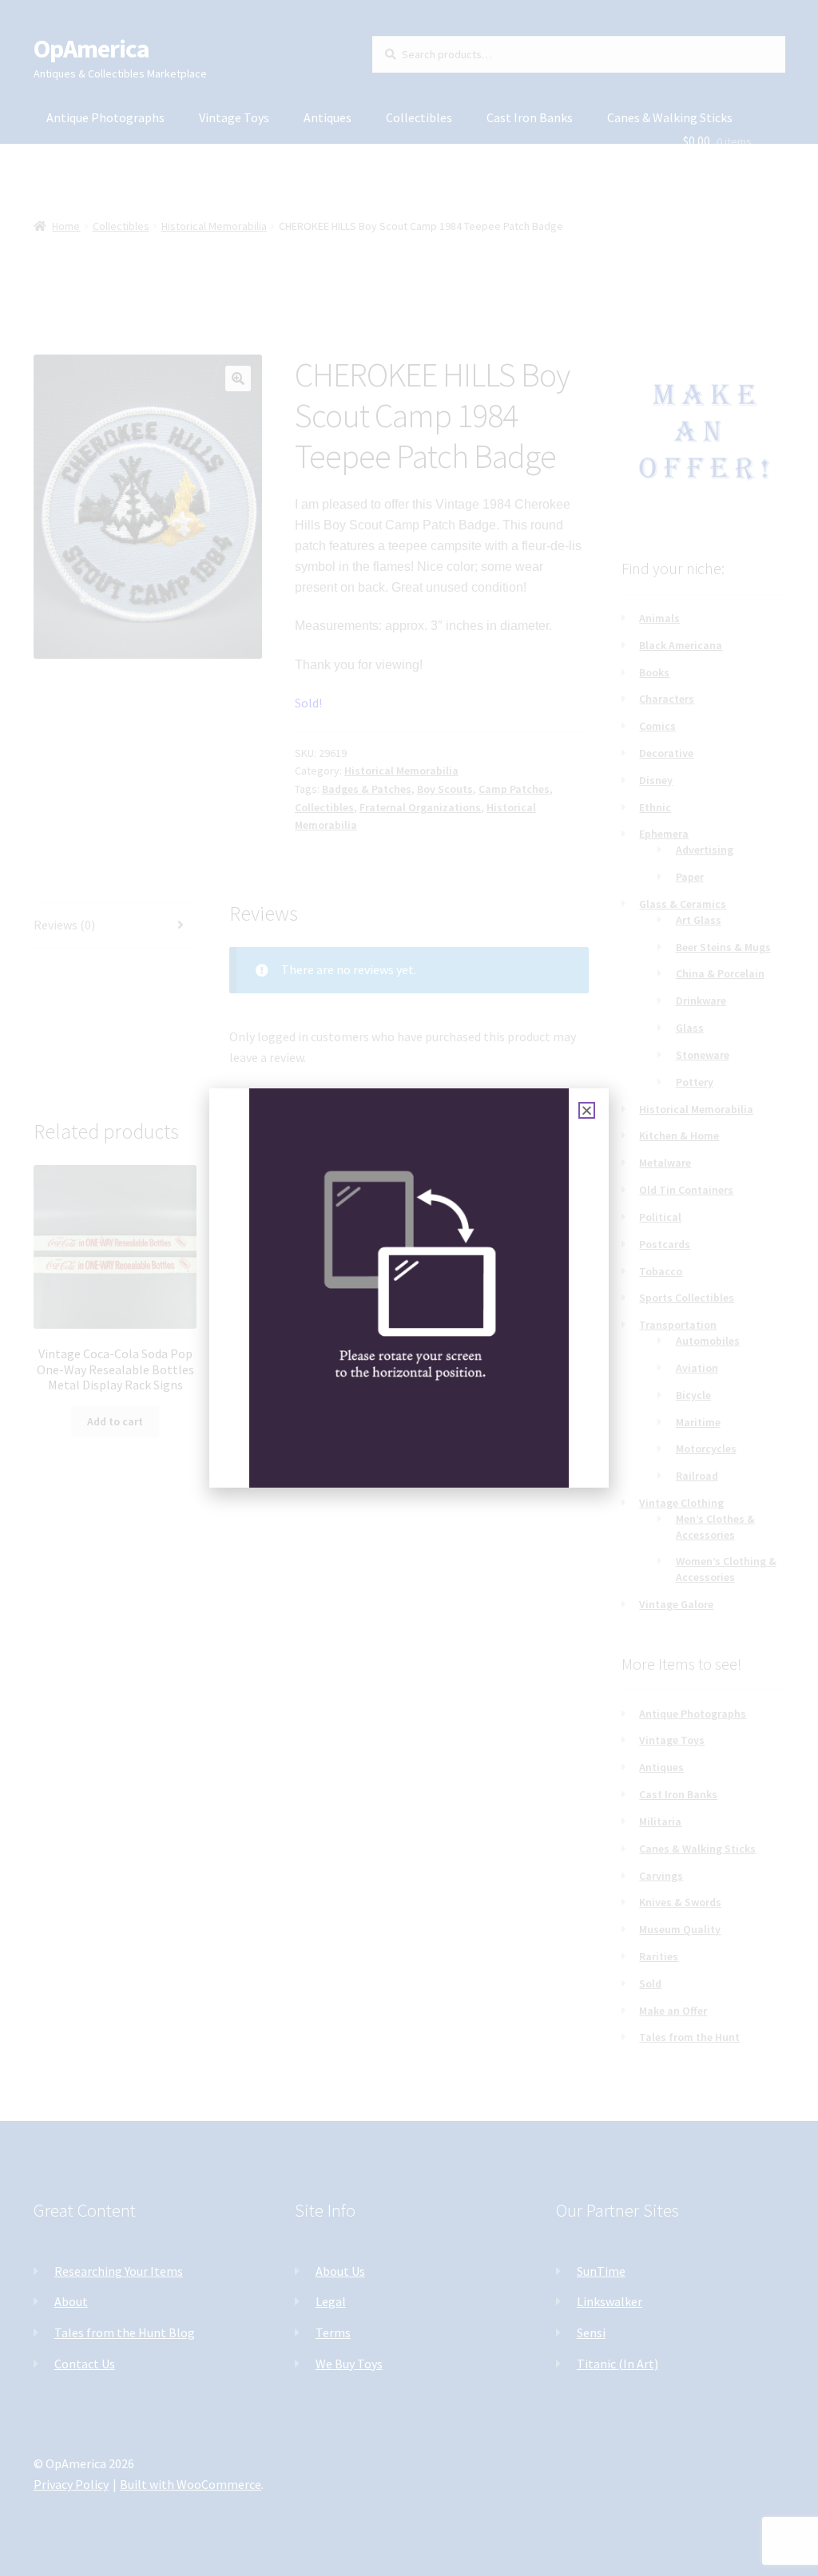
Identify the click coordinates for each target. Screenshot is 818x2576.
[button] (587, 1110)
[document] (409, 1288)
